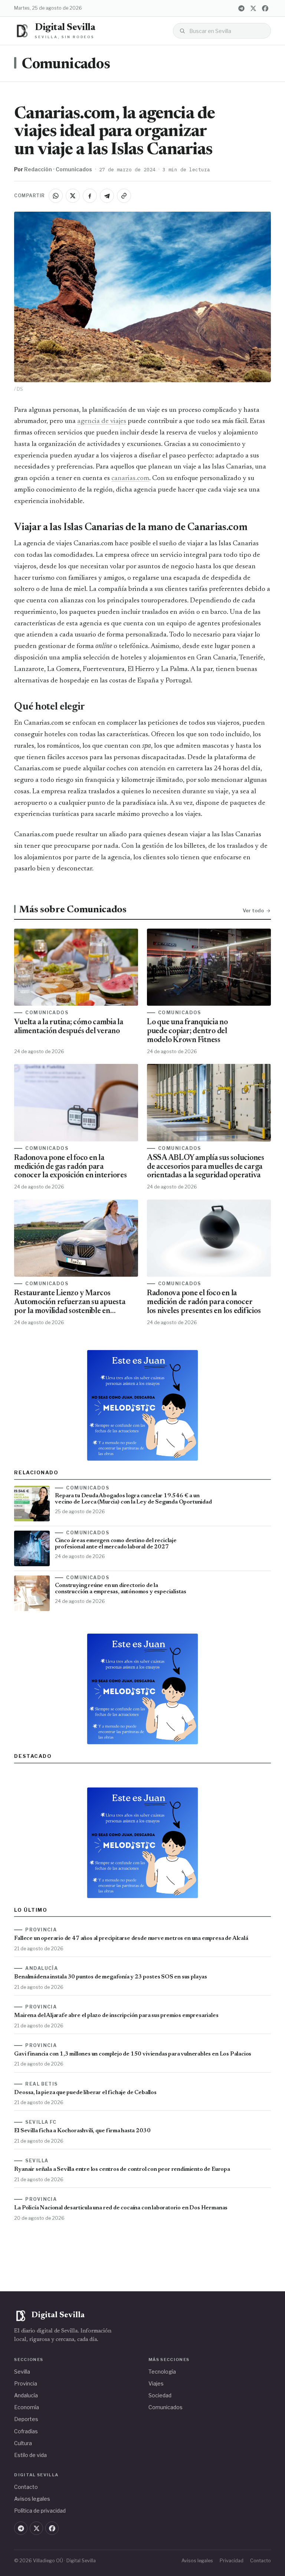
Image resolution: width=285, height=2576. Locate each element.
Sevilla (22, 2372)
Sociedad (160, 2395)
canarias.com (130, 478)
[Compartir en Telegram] (107, 196)
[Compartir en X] (73, 196)
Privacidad (232, 2561)
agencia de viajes (102, 421)
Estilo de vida (30, 2455)
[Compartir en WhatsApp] (56, 196)
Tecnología (162, 2372)
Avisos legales (32, 2499)
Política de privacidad (40, 2511)
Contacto (26, 2487)
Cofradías (26, 2431)
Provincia (26, 2383)
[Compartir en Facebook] (90, 196)
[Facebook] (265, 8)
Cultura (23, 2443)
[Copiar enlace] (124, 196)
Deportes (26, 2419)
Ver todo (253, 910)
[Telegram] (242, 8)
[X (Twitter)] (253, 8)
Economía (27, 2407)
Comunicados (66, 65)
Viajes (156, 2383)
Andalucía (26, 2395)
